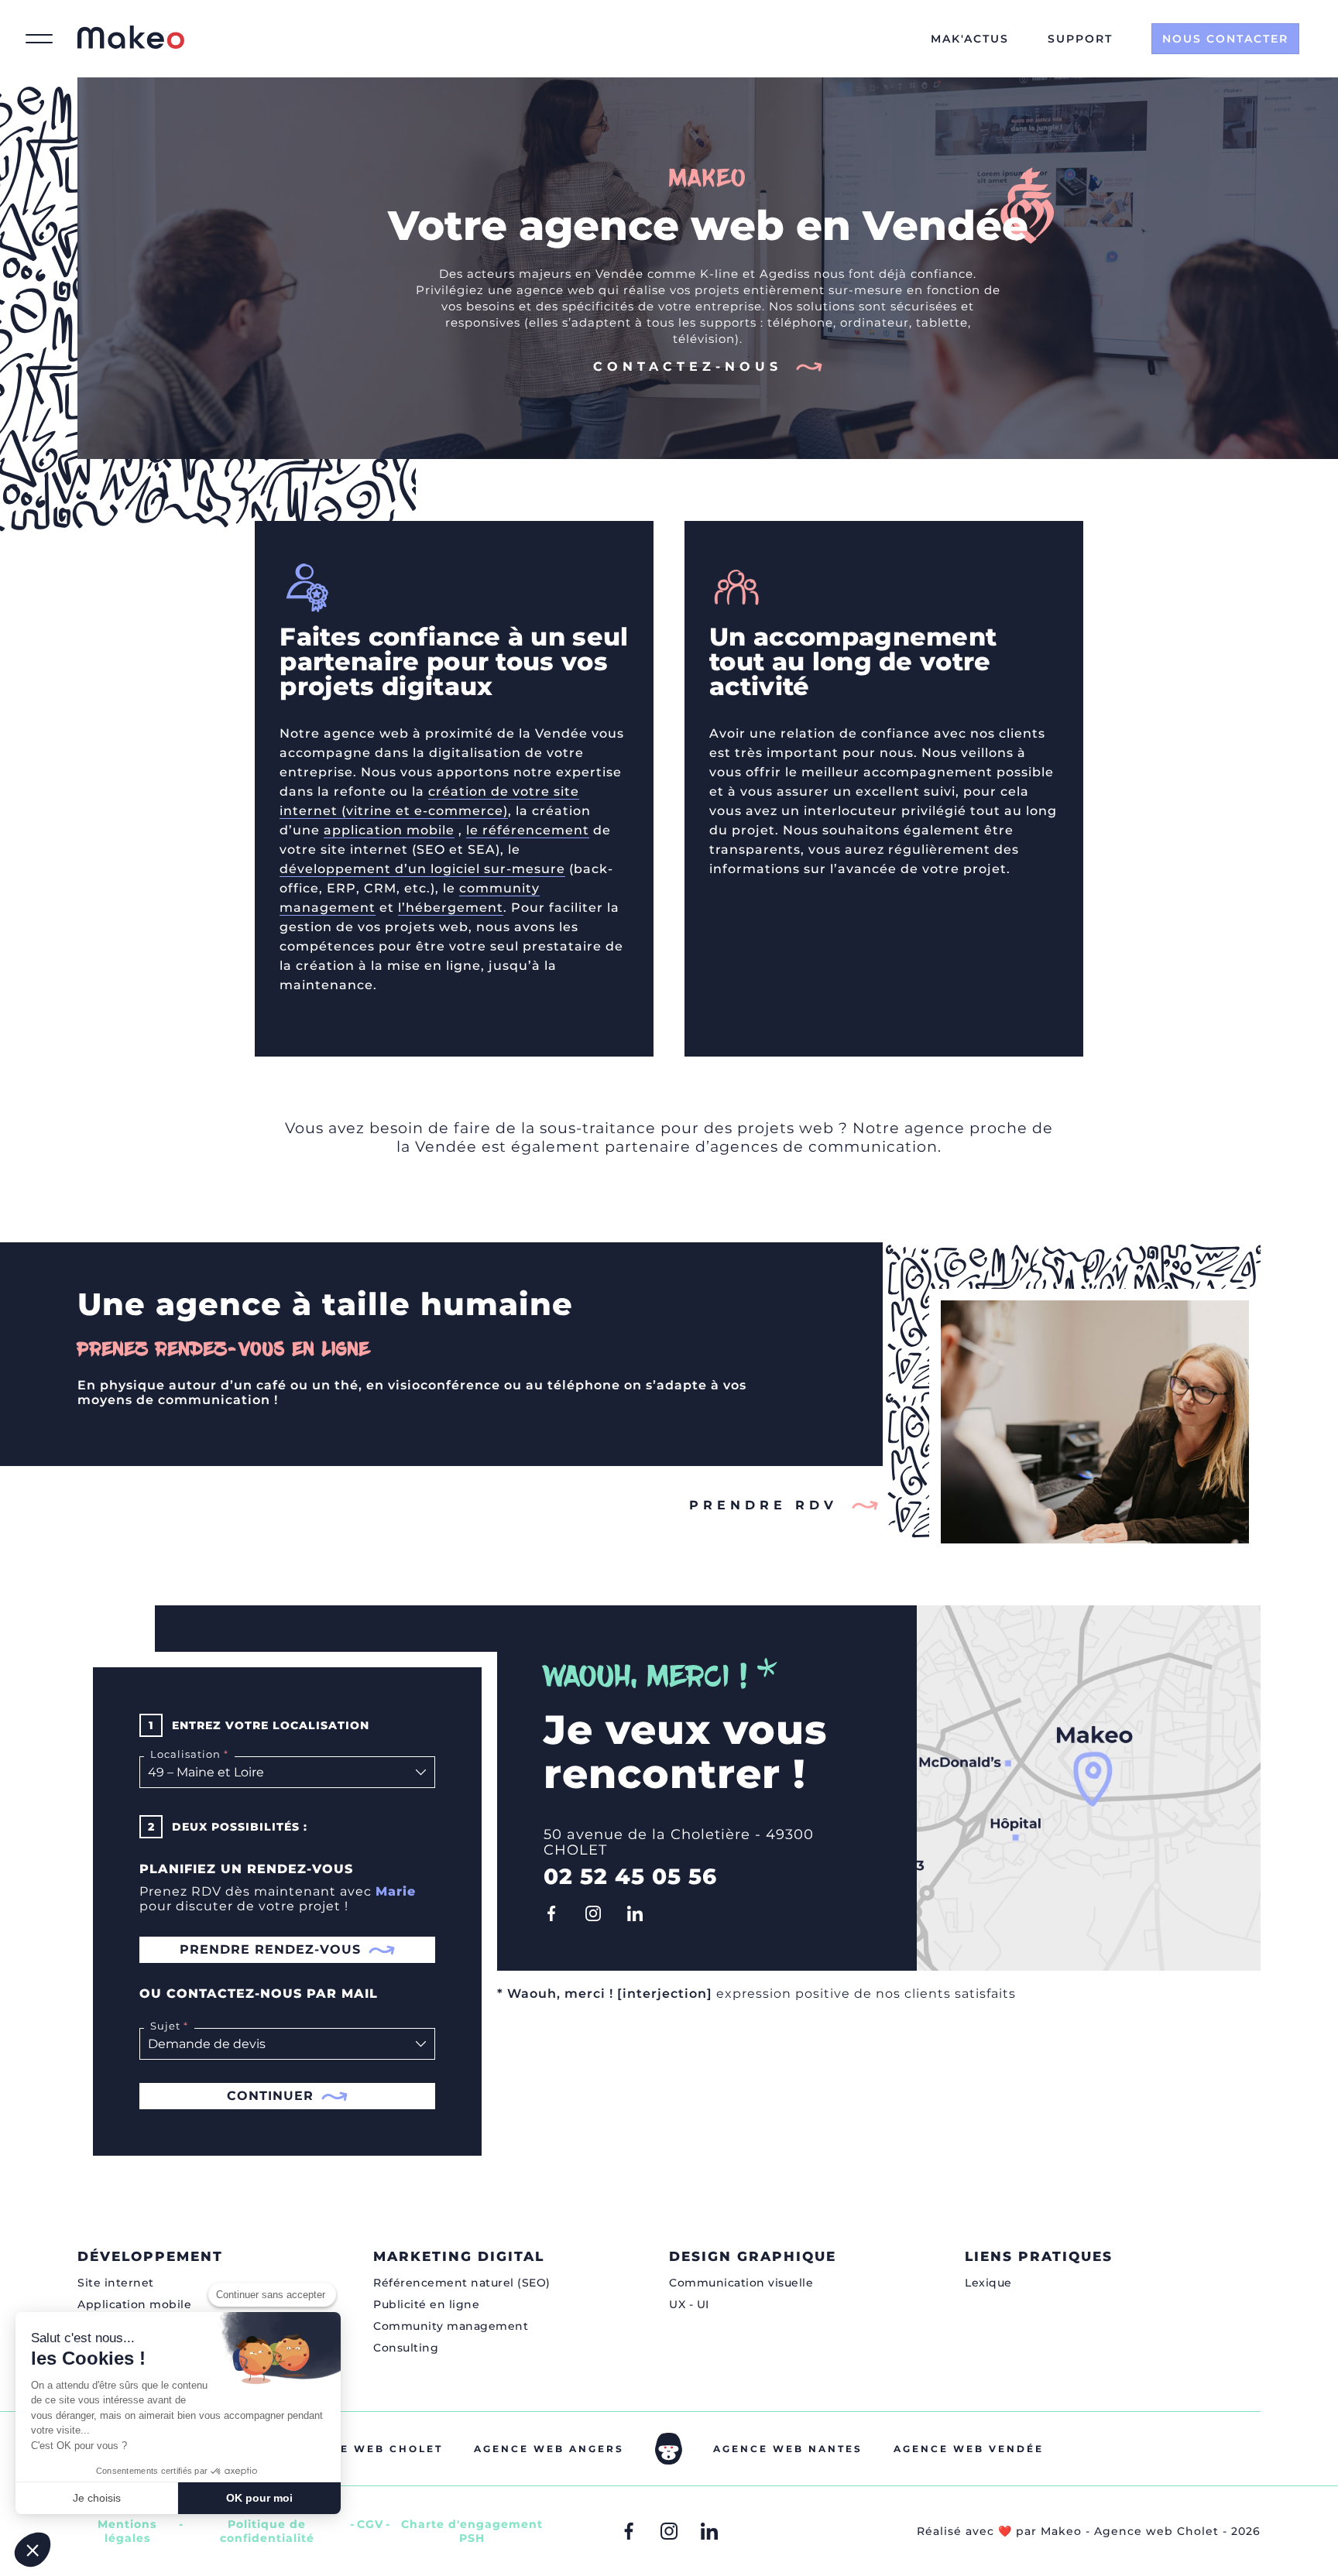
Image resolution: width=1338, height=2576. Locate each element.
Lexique (988, 2283)
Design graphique (753, 2256)
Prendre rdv (763, 1505)
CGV (370, 2524)
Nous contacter (1225, 39)
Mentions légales (127, 2531)
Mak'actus (970, 39)
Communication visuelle (741, 2283)
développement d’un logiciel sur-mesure (422, 869)
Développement (150, 2256)
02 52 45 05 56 (630, 1876)
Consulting (406, 2348)
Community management (451, 2326)
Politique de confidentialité (267, 2531)
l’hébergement (451, 908)
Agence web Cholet (369, 2449)
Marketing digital (459, 2256)
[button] (33, 2550)
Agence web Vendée (969, 2449)
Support (1080, 39)
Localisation (182, 1754)
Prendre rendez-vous (270, 1949)
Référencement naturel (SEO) (462, 2283)
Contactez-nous (688, 367)
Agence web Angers (549, 2449)
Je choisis (97, 2498)
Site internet (116, 2283)
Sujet (162, 2026)
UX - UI (689, 2304)
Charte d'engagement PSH (472, 2531)
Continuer (270, 2096)
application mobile (389, 830)
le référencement (528, 830)
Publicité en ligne (426, 2304)
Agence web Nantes (788, 2449)
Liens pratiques (1039, 2256)
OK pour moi (259, 2498)
